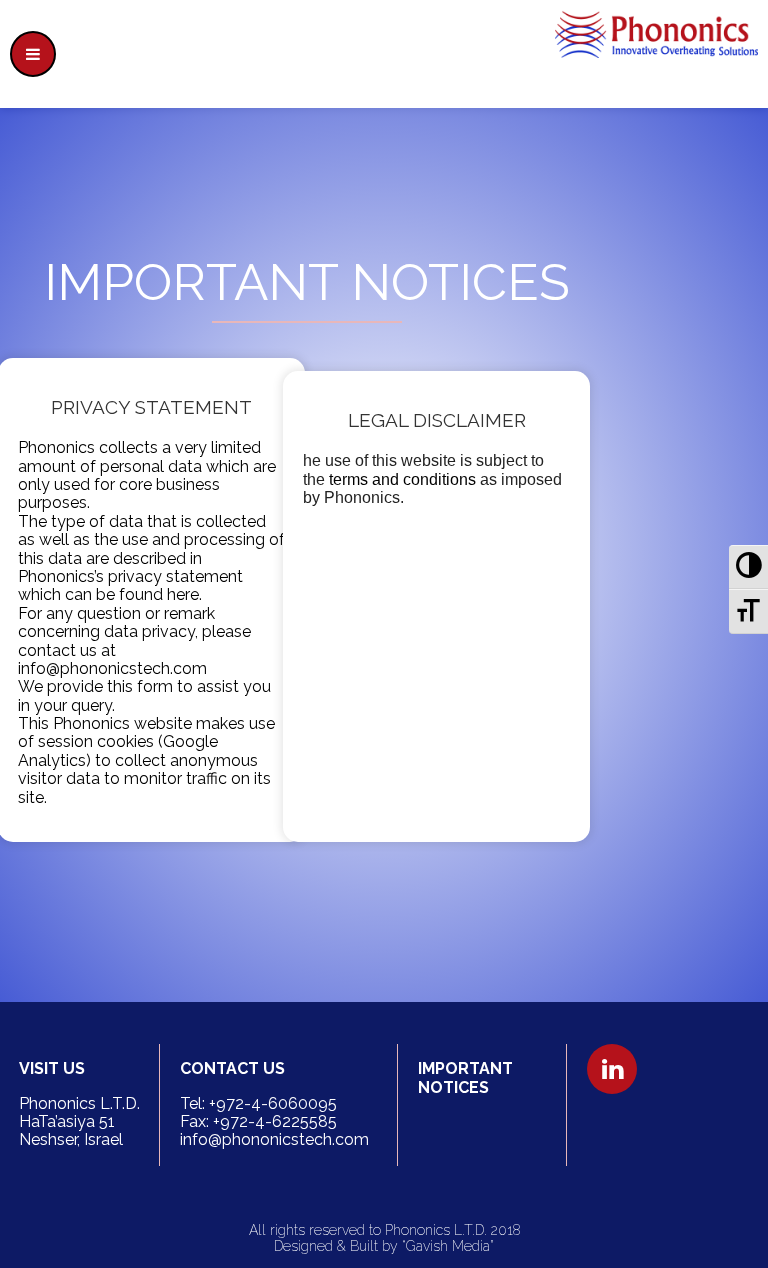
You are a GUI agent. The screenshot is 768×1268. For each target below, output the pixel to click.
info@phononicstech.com (112, 668)
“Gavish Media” (448, 1246)
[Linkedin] (612, 1069)
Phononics (89, 723)
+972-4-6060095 (273, 1103)
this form (140, 686)
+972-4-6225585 (275, 1121)
